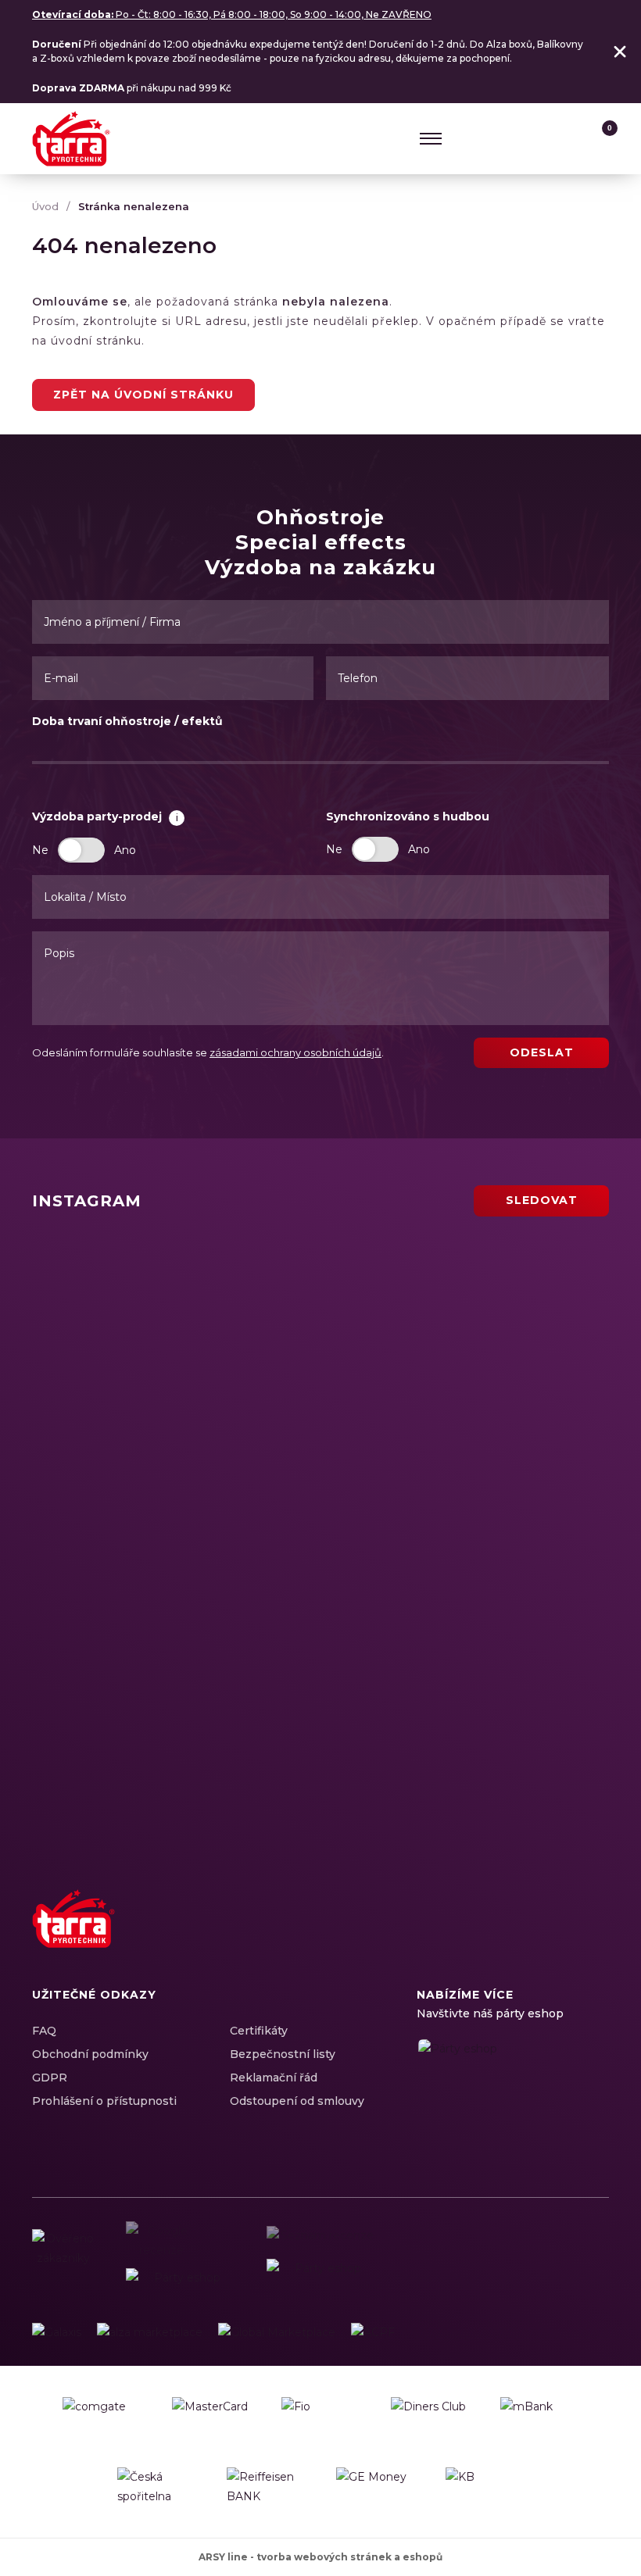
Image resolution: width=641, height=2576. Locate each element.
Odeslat (542, 1052)
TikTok (593, 1935)
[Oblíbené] (568, 138)
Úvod (45, 206)
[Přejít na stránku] (57, 2333)
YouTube (566, 1935)
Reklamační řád (274, 2078)
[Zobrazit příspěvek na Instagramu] (173, 1312)
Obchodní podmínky (90, 2054)
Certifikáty (259, 2031)
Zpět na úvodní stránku (143, 395)
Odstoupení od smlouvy (297, 2101)
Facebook (484, 1935)
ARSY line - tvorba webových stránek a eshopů (320, 2557)
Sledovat (542, 1200)
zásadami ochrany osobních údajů (295, 1052)
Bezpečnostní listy (283, 2054)
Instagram (511, 1935)
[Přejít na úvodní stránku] (71, 139)
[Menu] (431, 138)
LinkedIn (539, 1935)
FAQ (44, 2031)
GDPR (50, 2078)
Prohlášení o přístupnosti (104, 2101)
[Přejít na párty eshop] (513, 2094)
